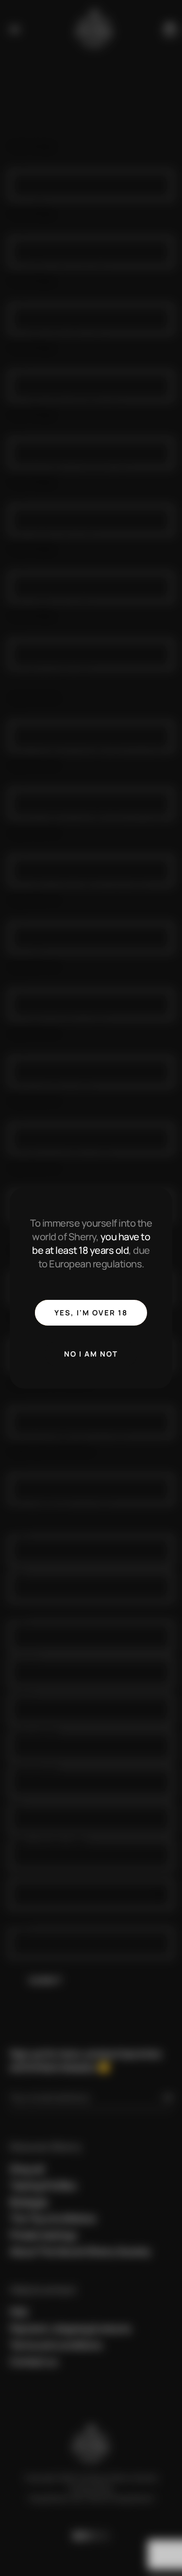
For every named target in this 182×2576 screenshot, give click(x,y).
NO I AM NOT (91, 1354)
